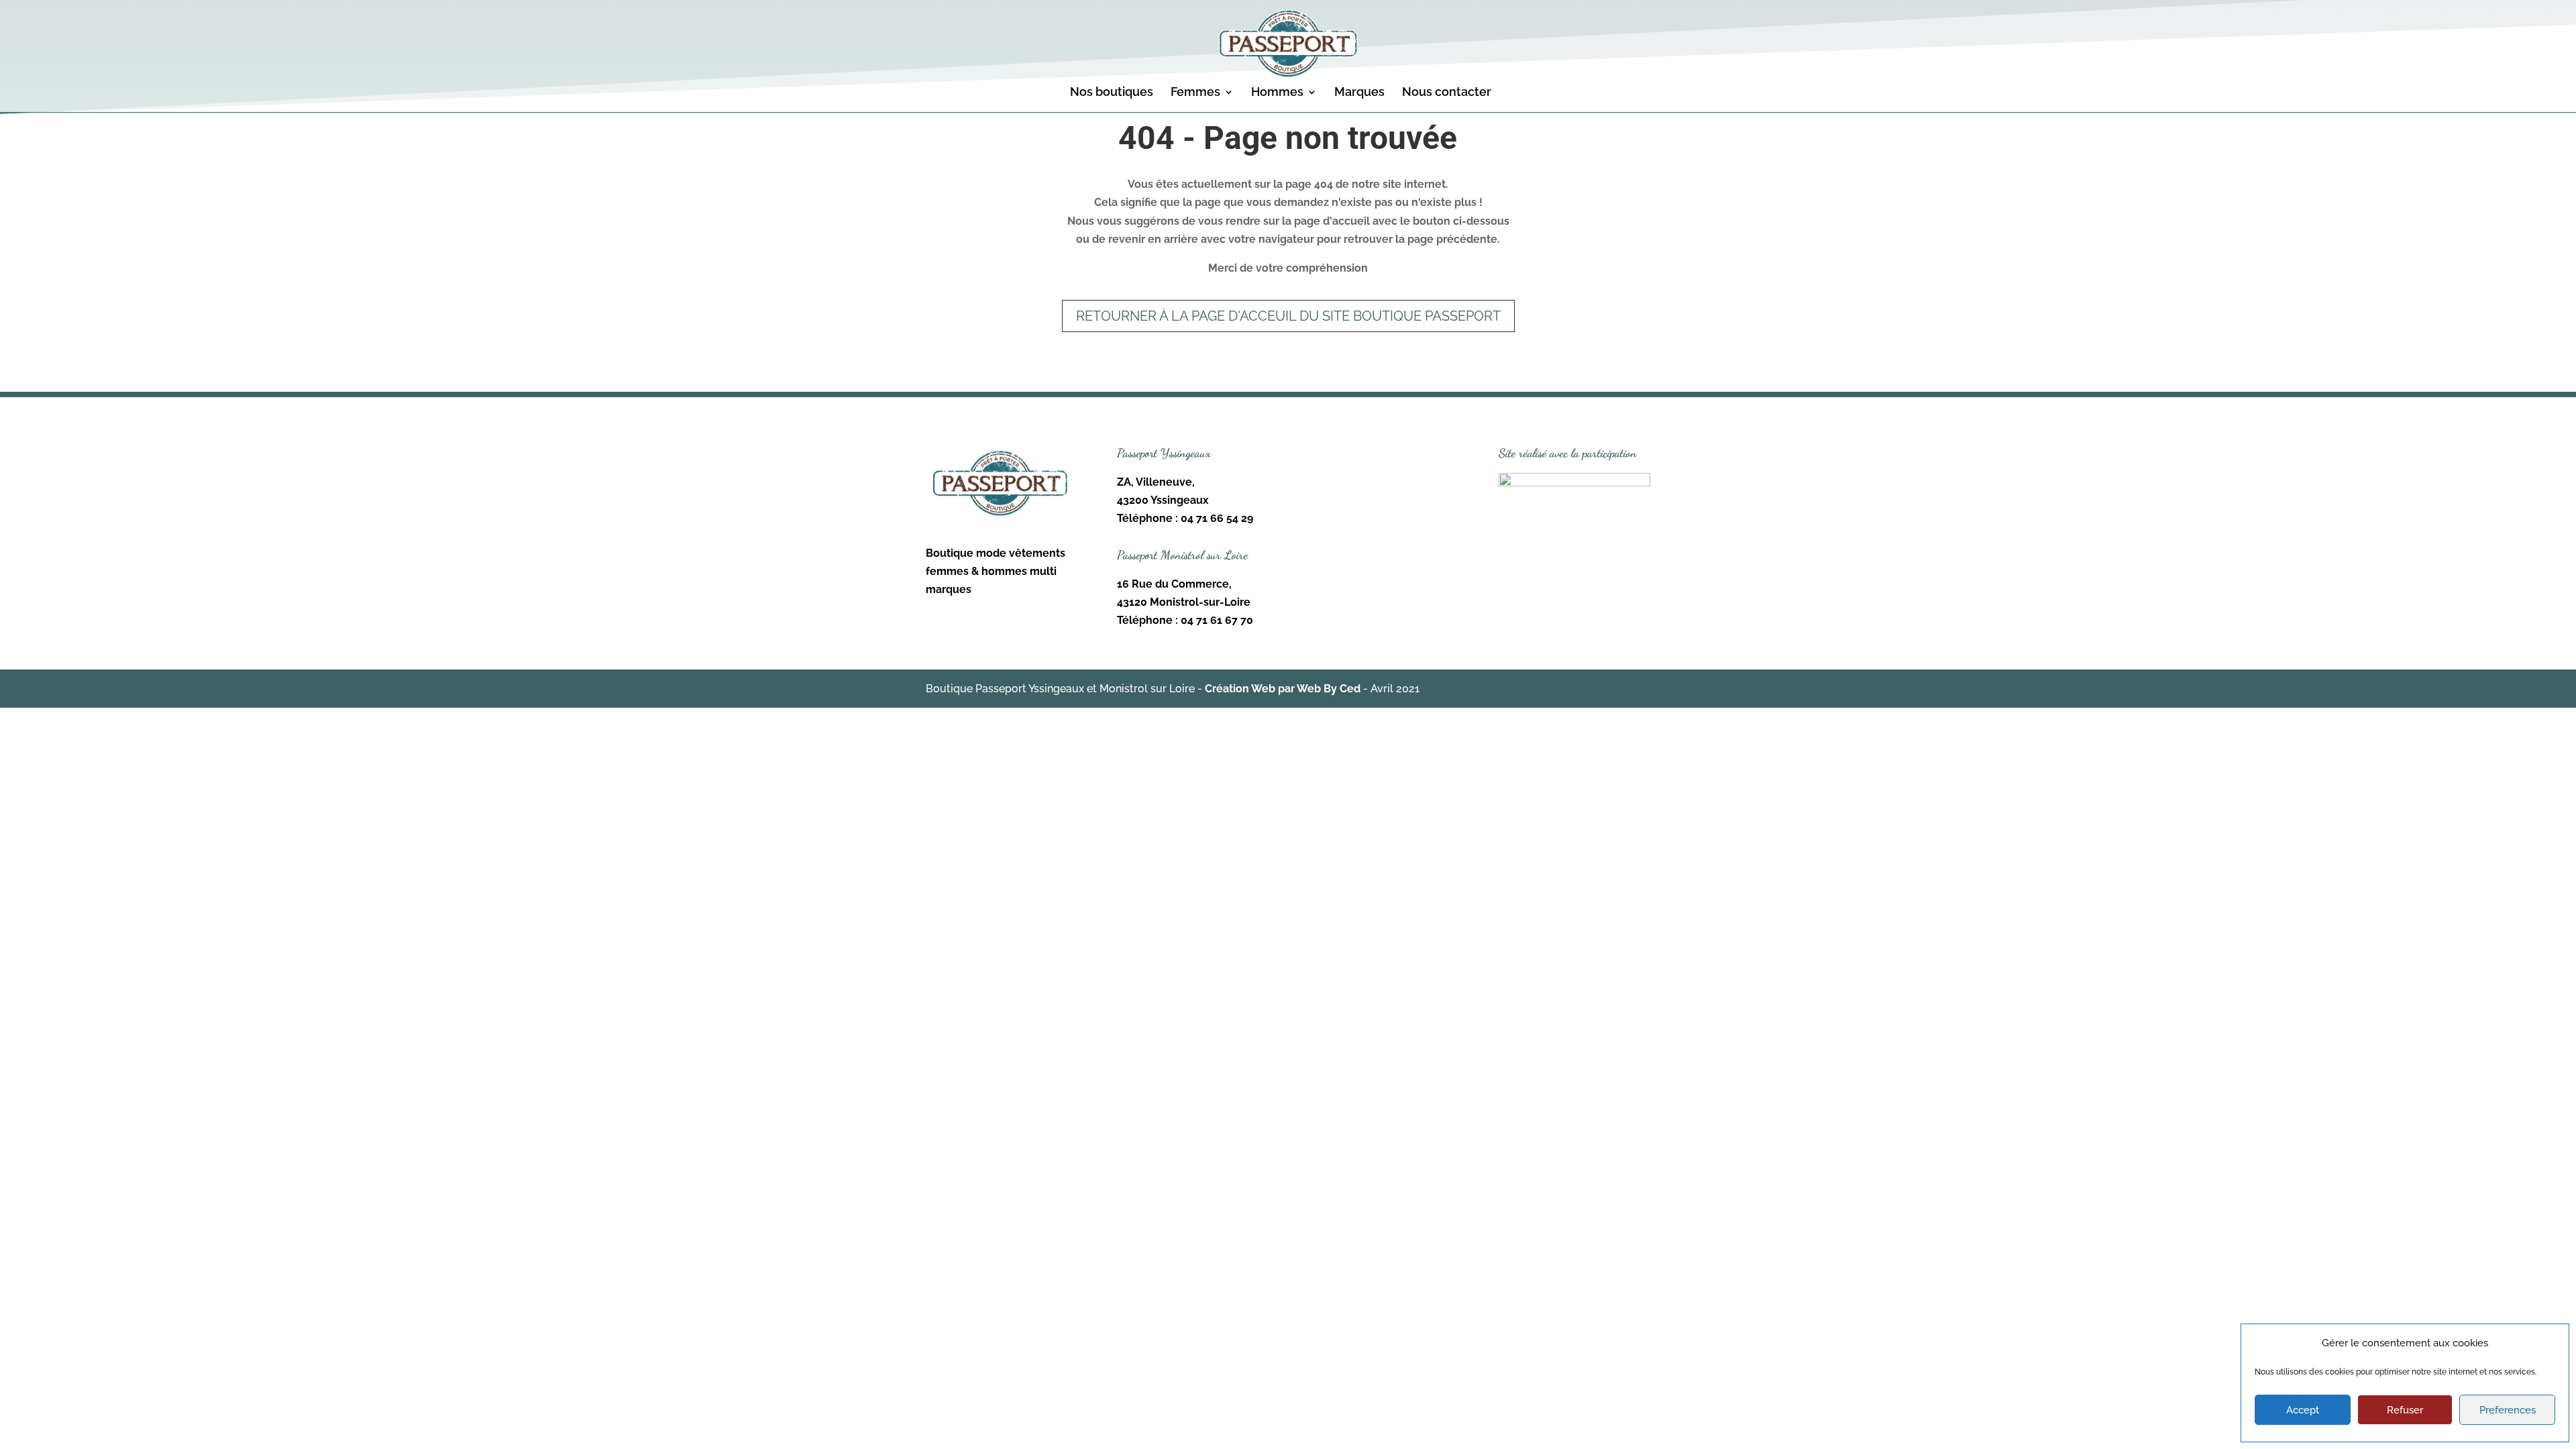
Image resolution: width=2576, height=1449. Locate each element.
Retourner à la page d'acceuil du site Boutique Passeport (1288, 316)
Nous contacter (1447, 93)
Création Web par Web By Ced (1283, 689)
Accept (2303, 1410)
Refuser (2405, 1410)
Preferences (2508, 1410)
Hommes (1277, 93)
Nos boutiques (1112, 93)
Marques (1359, 93)
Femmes (1195, 93)
